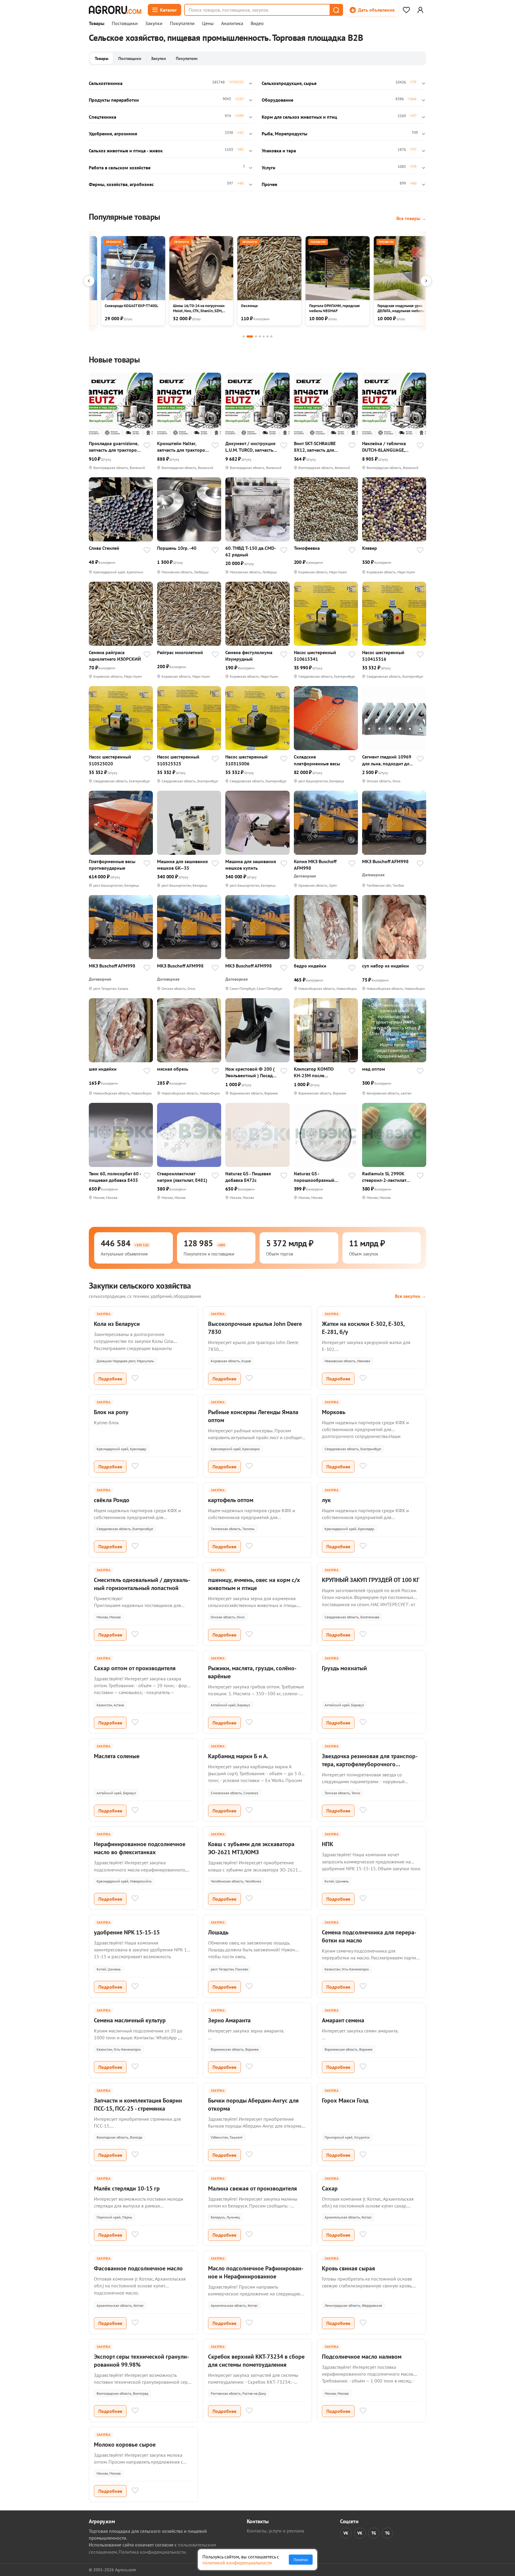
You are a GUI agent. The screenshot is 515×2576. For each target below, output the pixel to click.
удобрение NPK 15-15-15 (127, 1932)
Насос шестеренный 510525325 (178, 760)
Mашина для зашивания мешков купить (251, 865)
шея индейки (103, 1069)
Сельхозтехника (106, 83)
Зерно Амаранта (229, 2020)
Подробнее (110, 1379)
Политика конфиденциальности (152, 2552)
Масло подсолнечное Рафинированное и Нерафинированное (256, 2272)
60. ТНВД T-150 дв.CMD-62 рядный (251, 551)
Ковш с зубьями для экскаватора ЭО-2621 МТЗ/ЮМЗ (251, 1848)
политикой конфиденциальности (237, 2563)
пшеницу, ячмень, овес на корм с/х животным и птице (254, 1584)
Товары (97, 24)
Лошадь (218, 1932)
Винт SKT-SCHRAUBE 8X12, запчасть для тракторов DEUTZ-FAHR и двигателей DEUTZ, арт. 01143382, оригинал (320, 447)
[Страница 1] (244, 336)
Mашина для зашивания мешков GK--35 (182, 865)
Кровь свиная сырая (348, 2268)
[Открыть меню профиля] (420, 10)
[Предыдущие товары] (89, 281)
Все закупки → (411, 1296)
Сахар (330, 2188)
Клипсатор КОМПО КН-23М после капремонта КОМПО (315, 1072)
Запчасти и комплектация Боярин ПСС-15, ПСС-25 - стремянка (138, 2104)
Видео (257, 24)
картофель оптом (231, 1500)
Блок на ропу (111, 1412)
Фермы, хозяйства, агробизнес (121, 184)
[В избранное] (147, 446)
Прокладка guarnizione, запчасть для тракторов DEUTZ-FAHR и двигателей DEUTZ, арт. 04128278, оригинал (114, 447)
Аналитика (232, 24)
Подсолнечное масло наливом (362, 2357)
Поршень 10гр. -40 (177, 548)
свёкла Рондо (112, 1500)
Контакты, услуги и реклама (276, 2531)
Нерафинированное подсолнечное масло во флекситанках (140, 1848)
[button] (336, 10)
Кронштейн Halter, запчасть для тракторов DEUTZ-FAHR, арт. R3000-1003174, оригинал (182, 447)
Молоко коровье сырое (125, 2445)
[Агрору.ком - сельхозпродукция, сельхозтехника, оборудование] (115, 10)
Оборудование (277, 100)
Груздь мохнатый (344, 1668)
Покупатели (182, 24)
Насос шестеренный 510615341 (315, 656)
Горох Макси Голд (345, 2100)
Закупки (154, 24)
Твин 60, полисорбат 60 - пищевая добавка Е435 (115, 1177)
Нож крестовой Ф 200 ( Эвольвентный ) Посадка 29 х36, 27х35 (251, 1072)
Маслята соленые (117, 1756)
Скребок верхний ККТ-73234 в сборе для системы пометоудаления (256, 2361)
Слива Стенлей (104, 548)
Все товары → (411, 218)
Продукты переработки (114, 100)
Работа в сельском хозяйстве (120, 168)
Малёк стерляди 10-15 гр (127, 2188)
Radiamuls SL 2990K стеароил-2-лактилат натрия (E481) (384, 1177)
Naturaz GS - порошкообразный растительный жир (314, 1177)
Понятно (301, 2560)
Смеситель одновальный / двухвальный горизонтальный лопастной (142, 1584)
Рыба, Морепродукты (284, 134)
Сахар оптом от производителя (135, 1668)
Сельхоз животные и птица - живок (126, 151)
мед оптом (374, 1069)
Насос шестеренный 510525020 (110, 760)
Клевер (370, 548)
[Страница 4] (260, 336)
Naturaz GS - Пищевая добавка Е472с (248, 1177)
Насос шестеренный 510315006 (246, 760)
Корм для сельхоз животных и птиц (299, 117)
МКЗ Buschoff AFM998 (385, 861)
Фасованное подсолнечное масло (138, 2268)
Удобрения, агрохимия (113, 134)
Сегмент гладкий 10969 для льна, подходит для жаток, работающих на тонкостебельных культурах (387, 760)
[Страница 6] (267, 336)
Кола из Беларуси (117, 1324)
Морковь (334, 1412)
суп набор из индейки (386, 966)
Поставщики (125, 24)
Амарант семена (343, 2020)
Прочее (269, 184)
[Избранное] (406, 10)
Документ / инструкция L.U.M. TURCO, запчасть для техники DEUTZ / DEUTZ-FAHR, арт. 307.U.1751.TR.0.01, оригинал (250, 447)
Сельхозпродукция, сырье (289, 83)
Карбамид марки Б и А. (238, 1756)
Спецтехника (103, 117)
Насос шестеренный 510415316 (383, 656)
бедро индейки (310, 966)
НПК (328, 1844)
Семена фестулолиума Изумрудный (249, 656)
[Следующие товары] (426, 281)
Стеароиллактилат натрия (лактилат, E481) (182, 1177)
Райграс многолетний (180, 652)
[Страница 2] (250, 336)
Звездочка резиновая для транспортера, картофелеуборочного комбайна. (370, 1764)
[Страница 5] (264, 336)
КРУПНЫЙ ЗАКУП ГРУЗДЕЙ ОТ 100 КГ (371, 1580)
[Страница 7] (271, 336)
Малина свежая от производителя (252, 2188)
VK (346, 2533)
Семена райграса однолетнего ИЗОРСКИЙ (115, 656)
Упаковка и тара (279, 151)
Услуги (269, 168)
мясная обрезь (173, 1069)
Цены (208, 24)
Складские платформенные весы (317, 760)
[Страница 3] (256, 336)
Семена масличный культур (130, 2020)
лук (326, 1500)
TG (374, 2533)
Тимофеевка (307, 548)
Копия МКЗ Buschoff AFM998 (315, 865)
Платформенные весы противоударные (112, 865)
